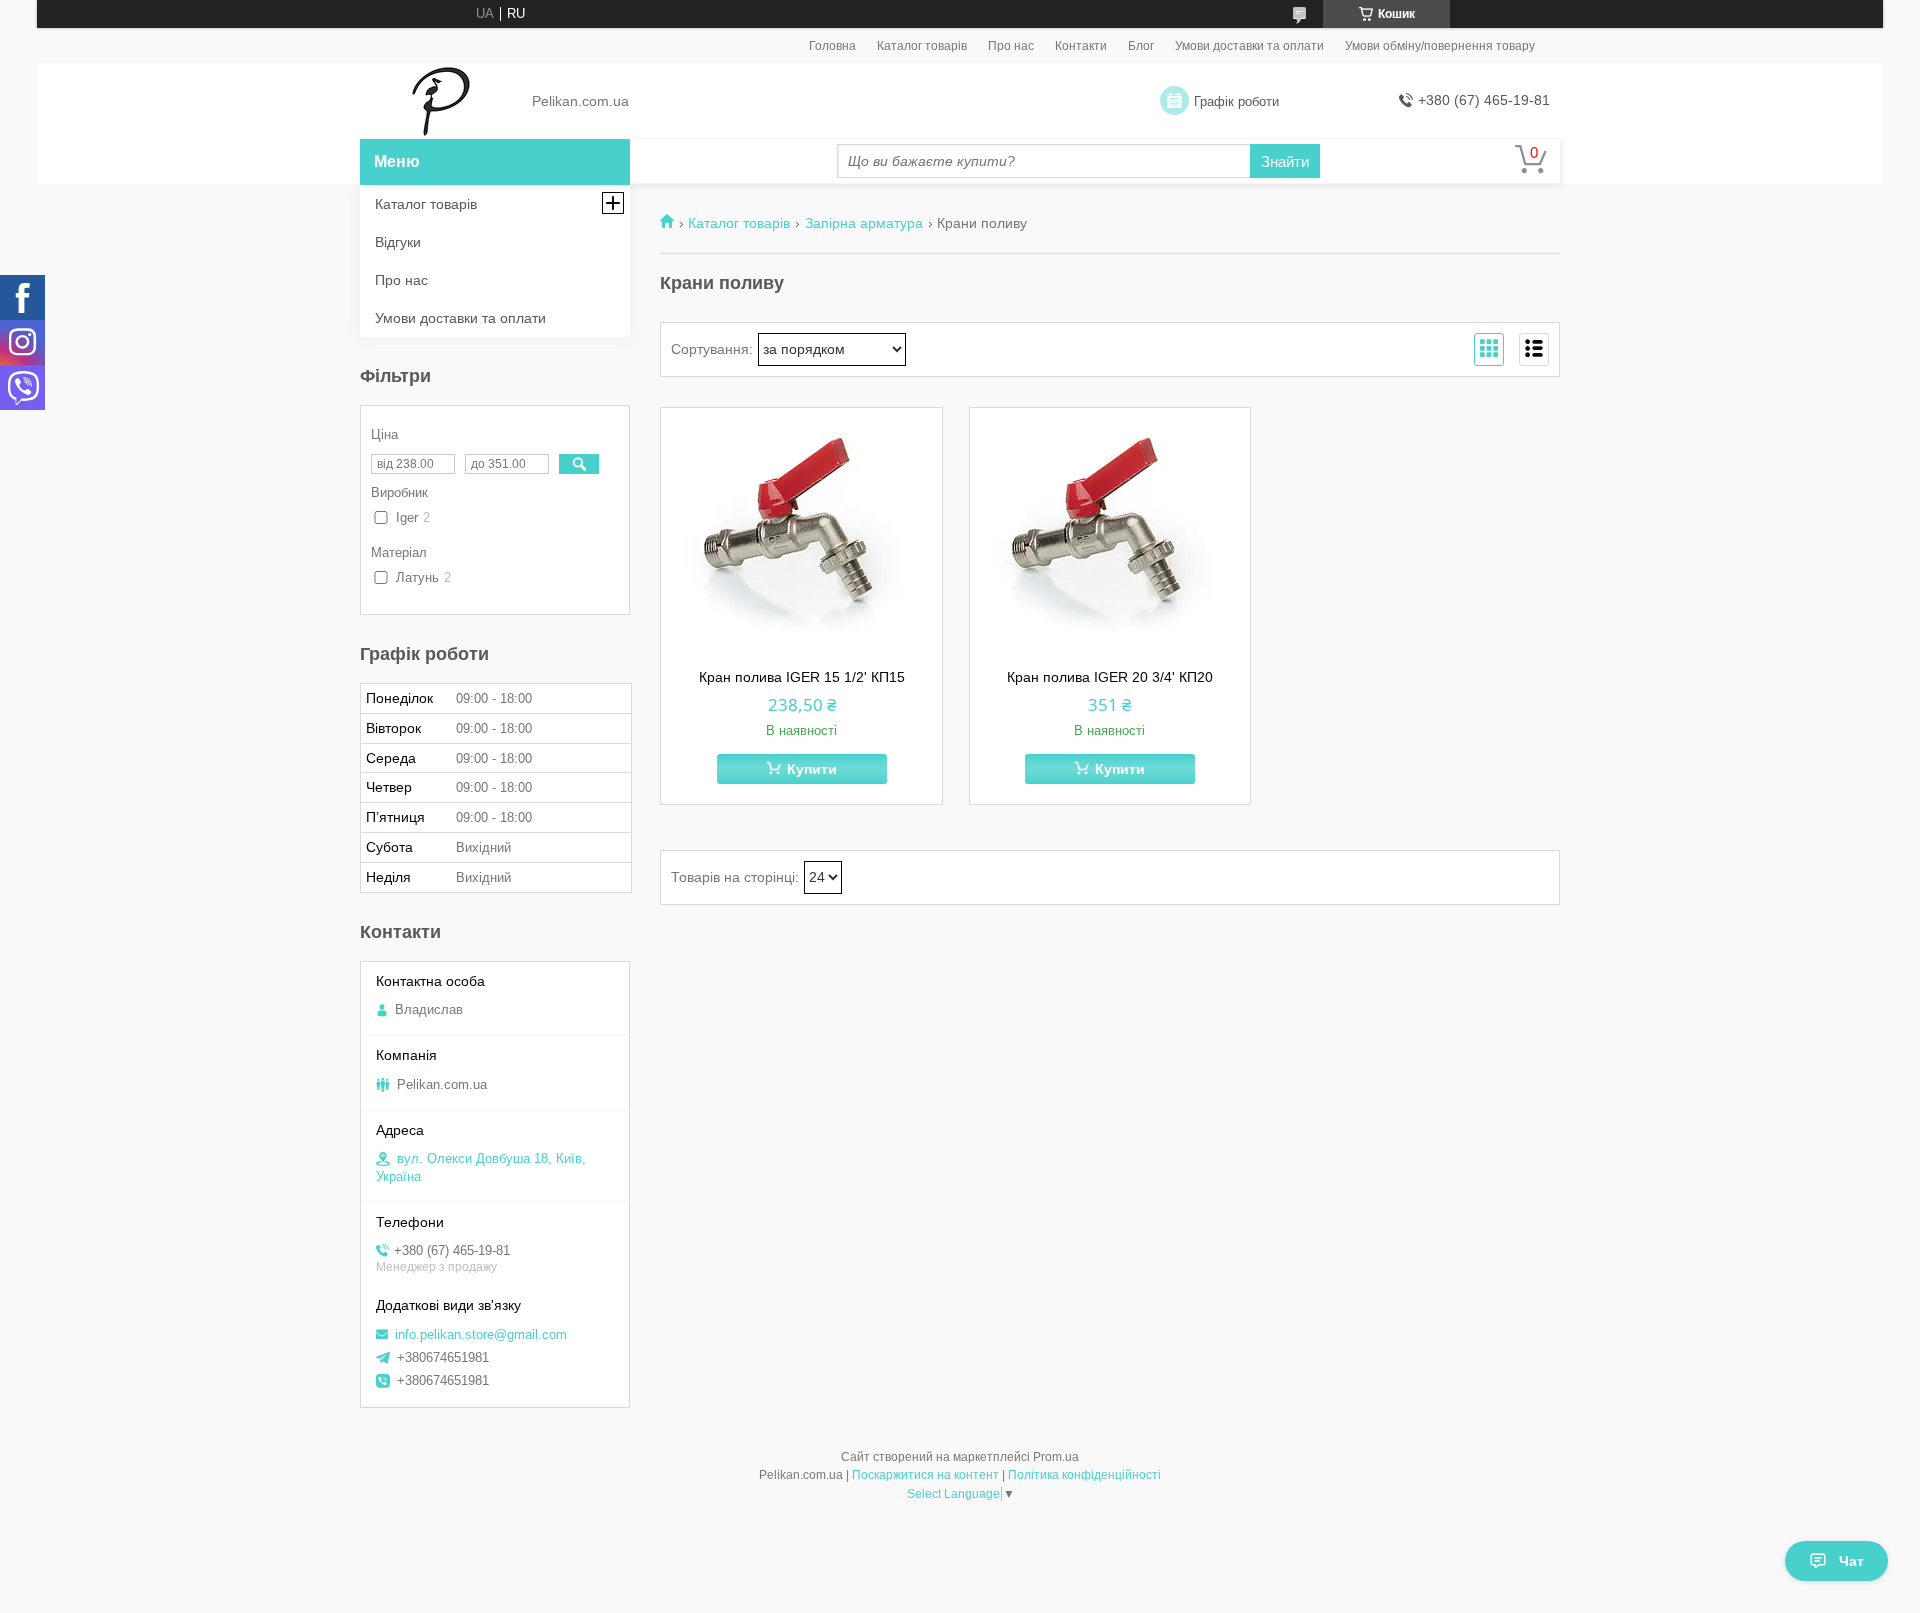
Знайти (1285, 161)
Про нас (1011, 46)
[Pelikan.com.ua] (440, 102)
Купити (812, 769)
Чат (1851, 1561)
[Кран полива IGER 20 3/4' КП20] (1110, 533)
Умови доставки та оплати (1249, 46)
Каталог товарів (922, 46)
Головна (832, 46)
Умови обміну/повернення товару (1440, 46)
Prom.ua (1056, 1457)
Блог (1141, 46)
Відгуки (398, 242)
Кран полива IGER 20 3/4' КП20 (1110, 677)
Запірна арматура (864, 223)
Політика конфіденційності (1084, 1475)
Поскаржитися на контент (925, 1475)
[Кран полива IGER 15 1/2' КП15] (801, 533)
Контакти (1081, 46)
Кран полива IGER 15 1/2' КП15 (802, 677)
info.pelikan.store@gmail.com (481, 1334)
